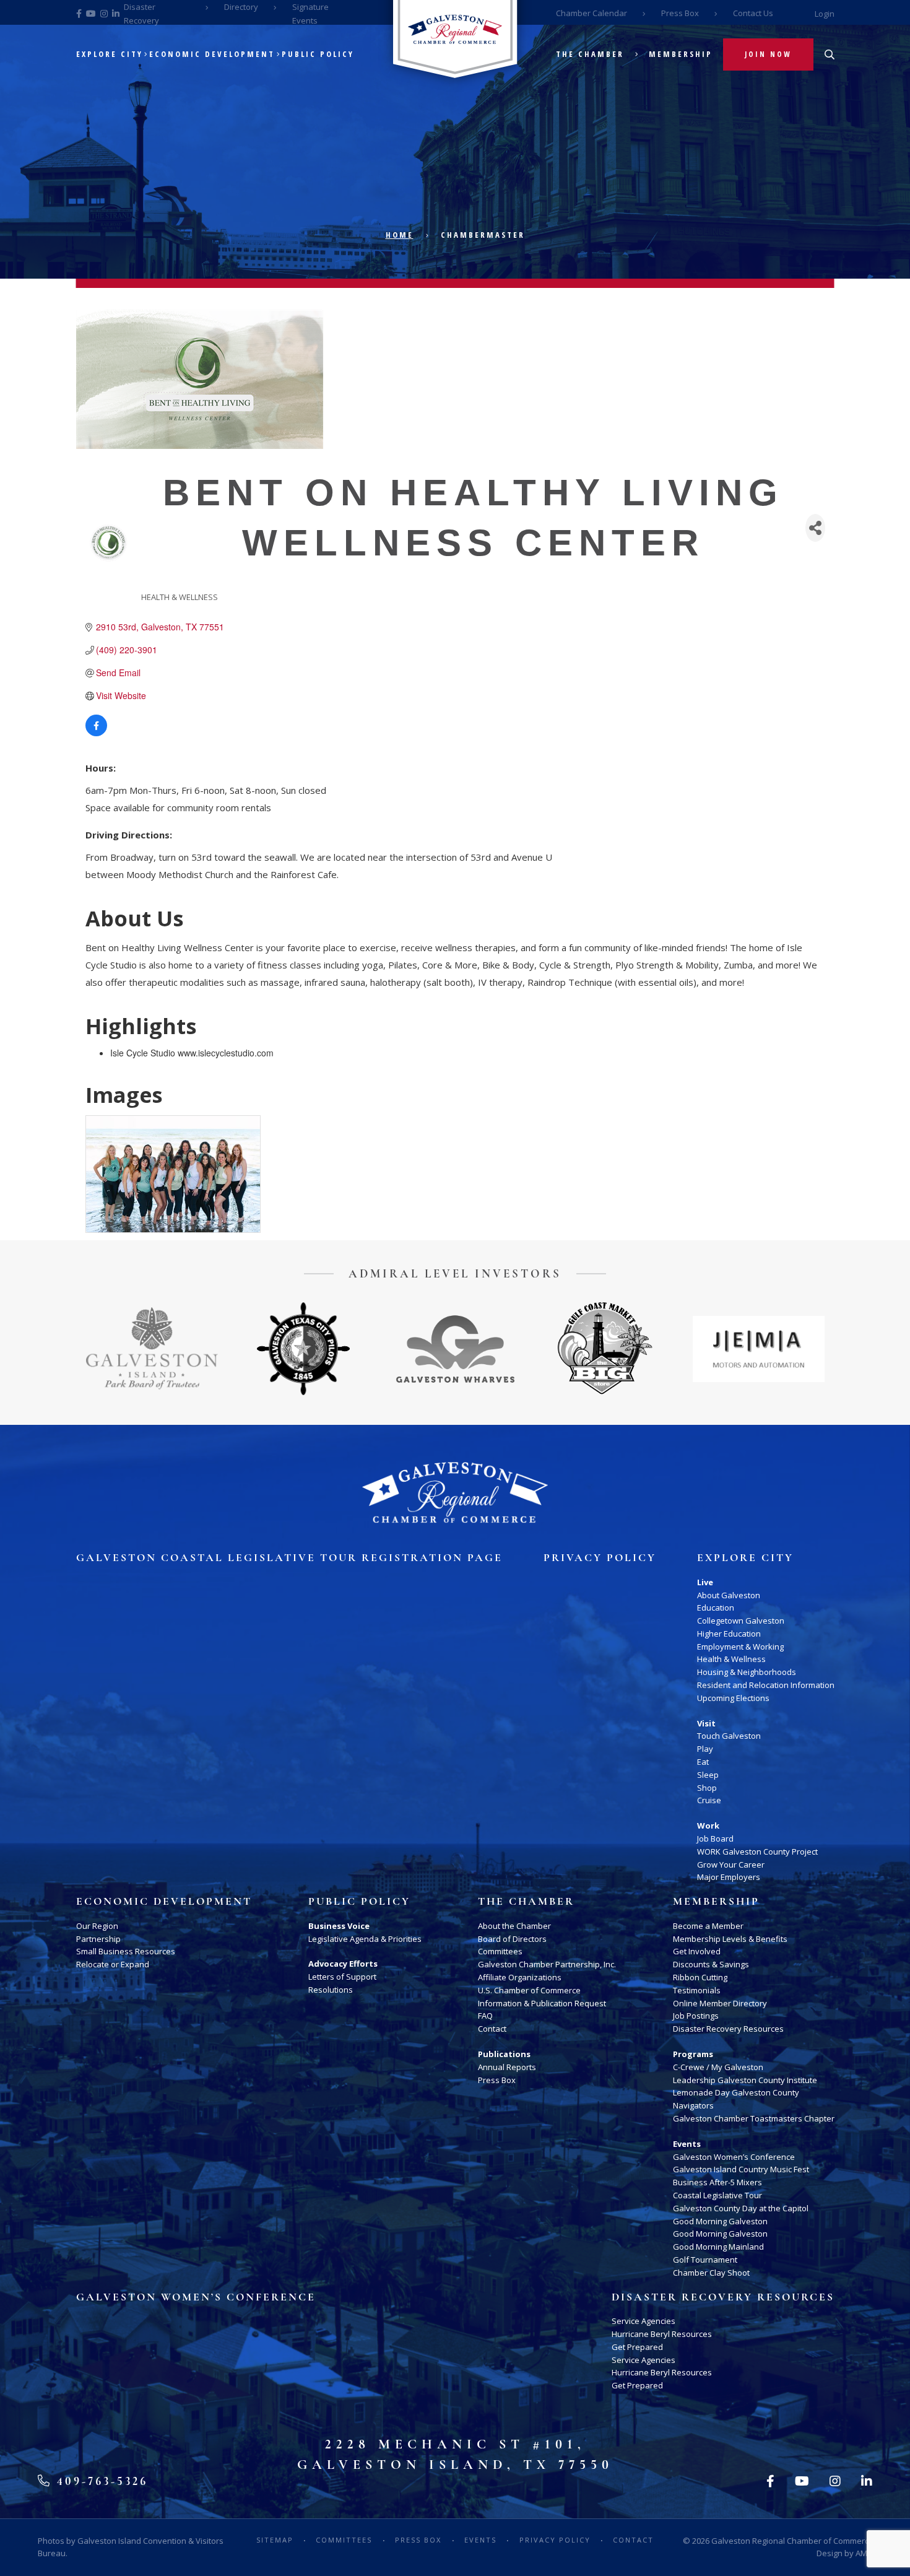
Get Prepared (637, 2347)
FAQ (485, 2016)
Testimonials (697, 1990)
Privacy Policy (600, 1558)
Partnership (98, 1939)
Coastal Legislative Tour (717, 2195)
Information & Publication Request (542, 2003)
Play (705, 1749)
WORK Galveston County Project (757, 1851)
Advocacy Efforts (343, 1964)
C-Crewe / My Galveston (718, 2067)
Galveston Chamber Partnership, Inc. (547, 1964)
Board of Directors (512, 1939)
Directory (241, 7)
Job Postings (696, 2016)
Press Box (680, 13)
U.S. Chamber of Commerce (529, 1990)
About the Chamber (514, 1926)
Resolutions (331, 1990)
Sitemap (275, 2540)
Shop (707, 1788)
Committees (500, 1951)
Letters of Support (342, 1977)
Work (708, 1825)
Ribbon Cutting (700, 1977)
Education (716, 1608)
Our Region (97, 1926)
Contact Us (753, 13)
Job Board (715, 1838)
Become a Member (708, 1926)
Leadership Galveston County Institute (745, 2080)
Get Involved (697, 1951)
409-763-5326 (100, 2481)
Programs (693, 2054)
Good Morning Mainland (718, 2247)
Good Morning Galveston (720, 2221)
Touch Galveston (729, 1736)
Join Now (768, 54)
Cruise (709, 1800)
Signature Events (310, 14)
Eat (703, 1762)
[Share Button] (815, 528)
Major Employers (729, 1877)
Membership (681, 54)
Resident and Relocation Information (766, 1685)
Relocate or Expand (113, 1964)
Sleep (708, 1775)
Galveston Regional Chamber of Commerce (792, 2541)
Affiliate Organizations (520, 1977)
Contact (492, 2029)
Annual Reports (507, 2067)
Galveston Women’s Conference (734, 2157)
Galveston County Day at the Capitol (741, 2208)
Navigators (693, 2105)
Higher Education (729, 1634)
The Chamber (590, 54)
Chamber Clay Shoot (711, 2273)
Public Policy (318, 54)
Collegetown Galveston (741, 1621)
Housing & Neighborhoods (747, 1672)
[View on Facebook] (96, 733)
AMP (864, 2553)
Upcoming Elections (733, 1698)
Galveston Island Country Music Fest (741, 2169)
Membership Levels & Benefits (730, 1939)
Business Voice (339, 1926)
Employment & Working (740, 1647)
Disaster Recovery (141, 14)
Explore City (110, 54)
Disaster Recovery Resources (728, 2029)
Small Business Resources (126, 1951)
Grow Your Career (731, 1865)
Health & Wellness (731, 1659)
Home (400, 235)
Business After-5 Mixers (717, 2182)
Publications (504, 2054)
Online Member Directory (720, 2003)
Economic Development (212, 54)
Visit (706, 1723)
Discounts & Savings (711, 1964)
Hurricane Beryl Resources (662, 2334)
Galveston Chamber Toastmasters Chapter (754, 2118)
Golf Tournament (705, 2260)
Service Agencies (643, 2321)
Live (705, 1582)
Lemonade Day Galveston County (736, 2092)
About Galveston (729, 1595)
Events (687, 2144)
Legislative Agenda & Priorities (365, 1939)
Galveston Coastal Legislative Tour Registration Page (289, 1558)
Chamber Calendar (591, 13)
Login (825, 14)
